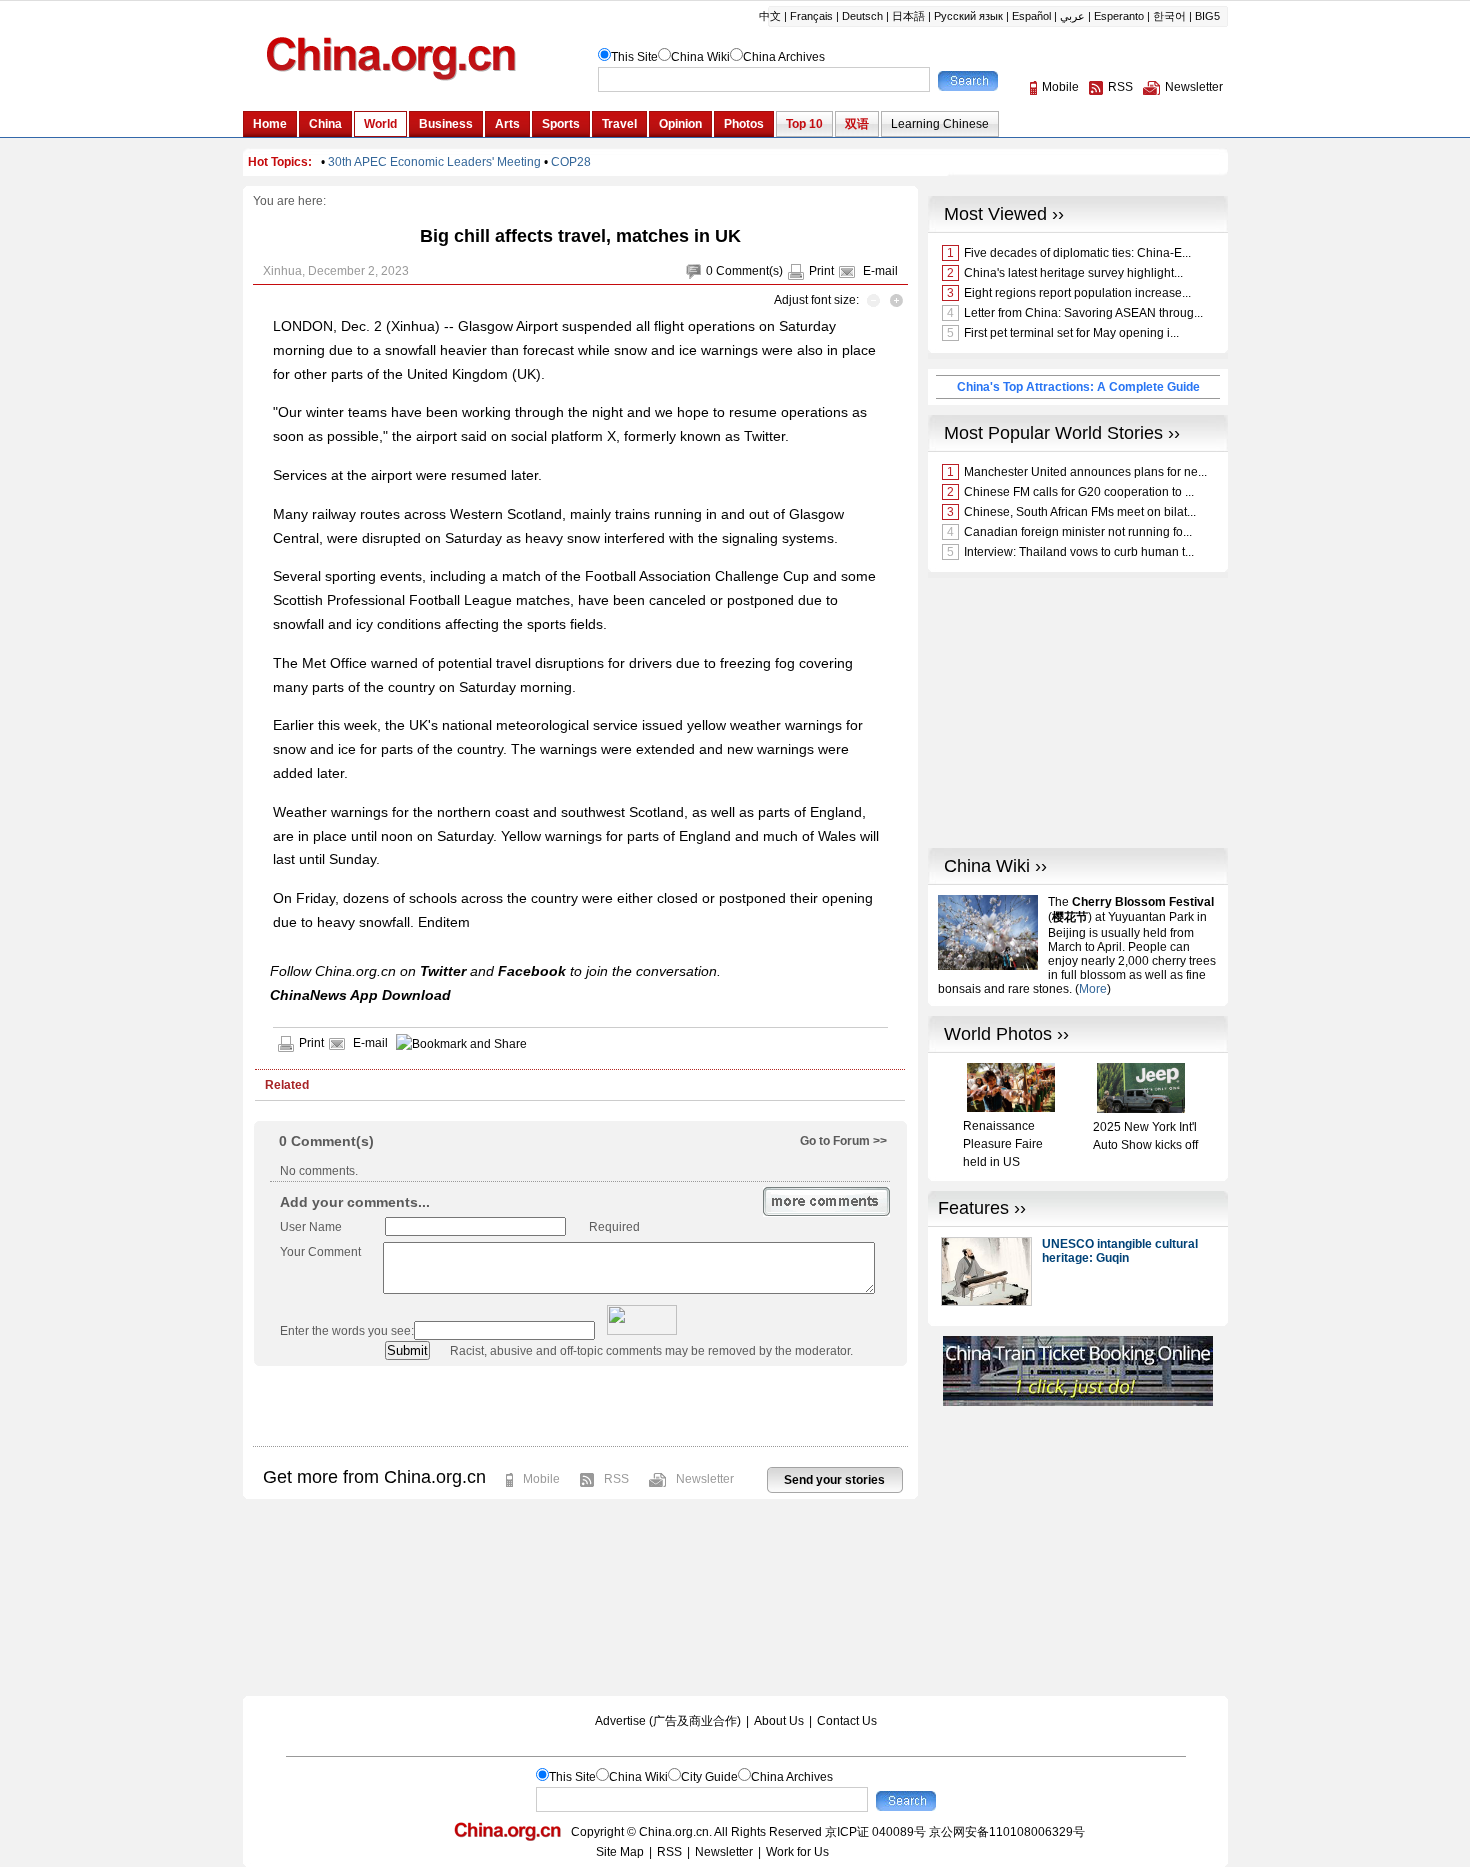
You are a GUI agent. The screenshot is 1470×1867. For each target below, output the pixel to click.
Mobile (541, 1479)
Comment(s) (749, 271)
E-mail (880, 271)
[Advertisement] (580, 1406)
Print (821, 271)
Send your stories (834, 1480)
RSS (616, 1479)
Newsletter (705, 1479)
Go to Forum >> (843, 1141)
